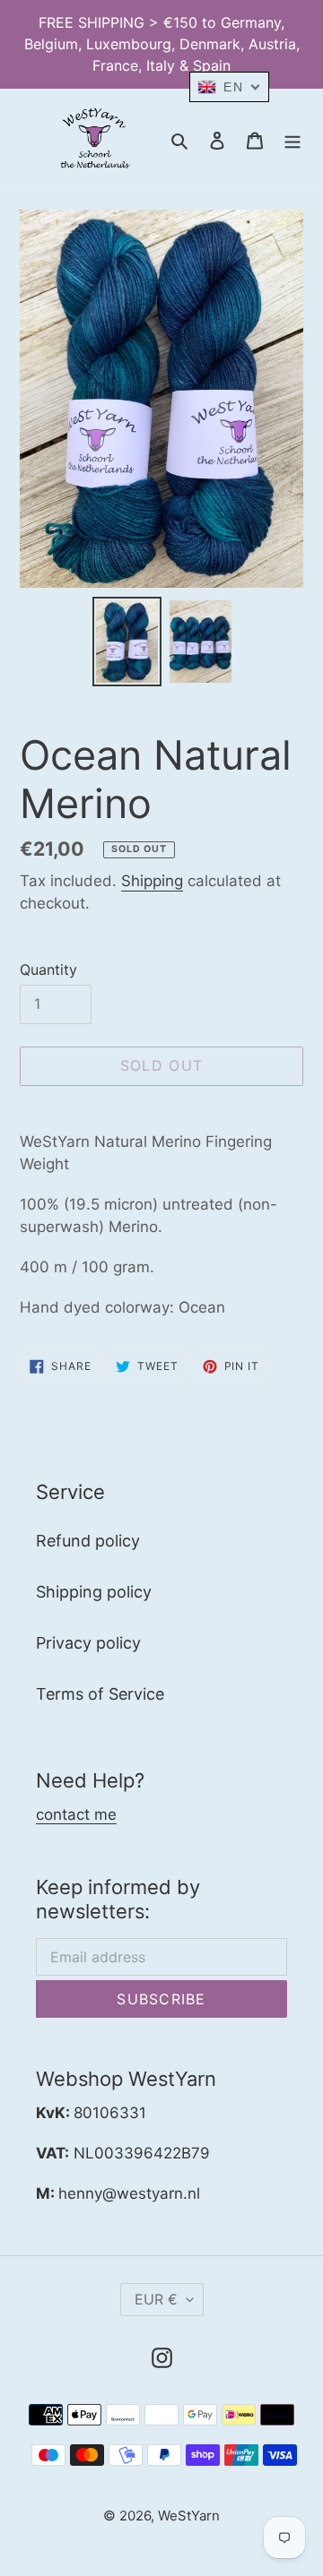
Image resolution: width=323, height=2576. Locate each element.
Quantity (48, 969)
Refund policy (88, 1541)
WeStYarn (189, 2516)
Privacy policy (88, 1643)
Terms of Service (100, 1694)
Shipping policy (94, 1592)
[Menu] (292, 139)
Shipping (152, 881)
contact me (76, 1814)
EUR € (156, 2299)
